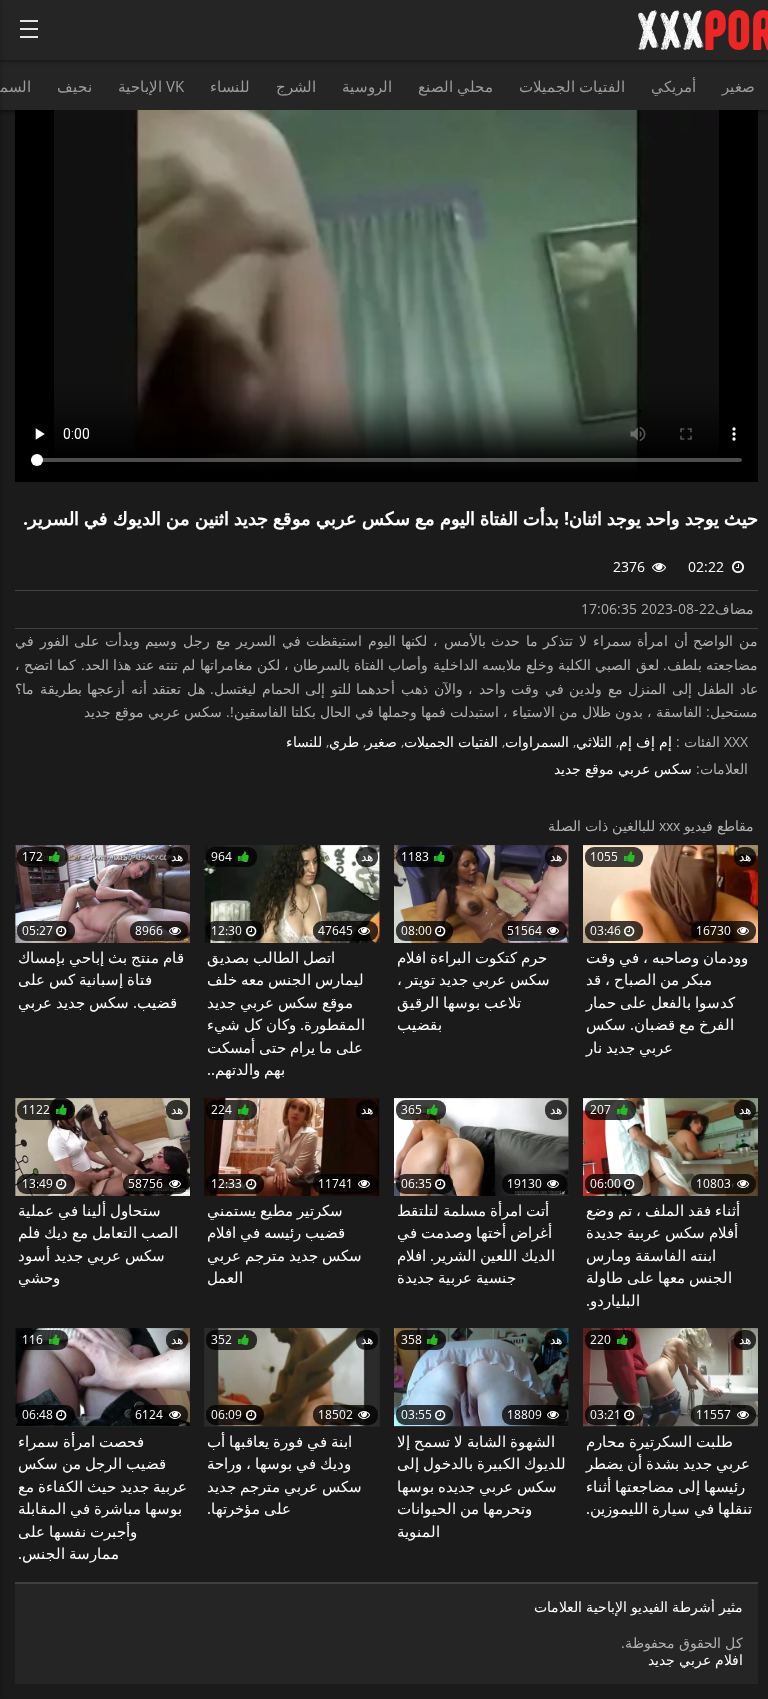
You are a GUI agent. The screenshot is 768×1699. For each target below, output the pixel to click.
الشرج (296, 86)
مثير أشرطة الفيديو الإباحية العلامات (638, 1607)
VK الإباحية (151, 86)
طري (344, 742)
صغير (738, 86)
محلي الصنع (455, 86)
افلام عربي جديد (695, 1659)
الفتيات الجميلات (572, 86)
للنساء (230, 86)
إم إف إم (645, 742)
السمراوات (537, 742)
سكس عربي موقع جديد (623, 769)
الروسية (367, 86)
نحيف (74, 86)
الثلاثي (594, 742)
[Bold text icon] (29, 29)
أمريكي (673, 86)
